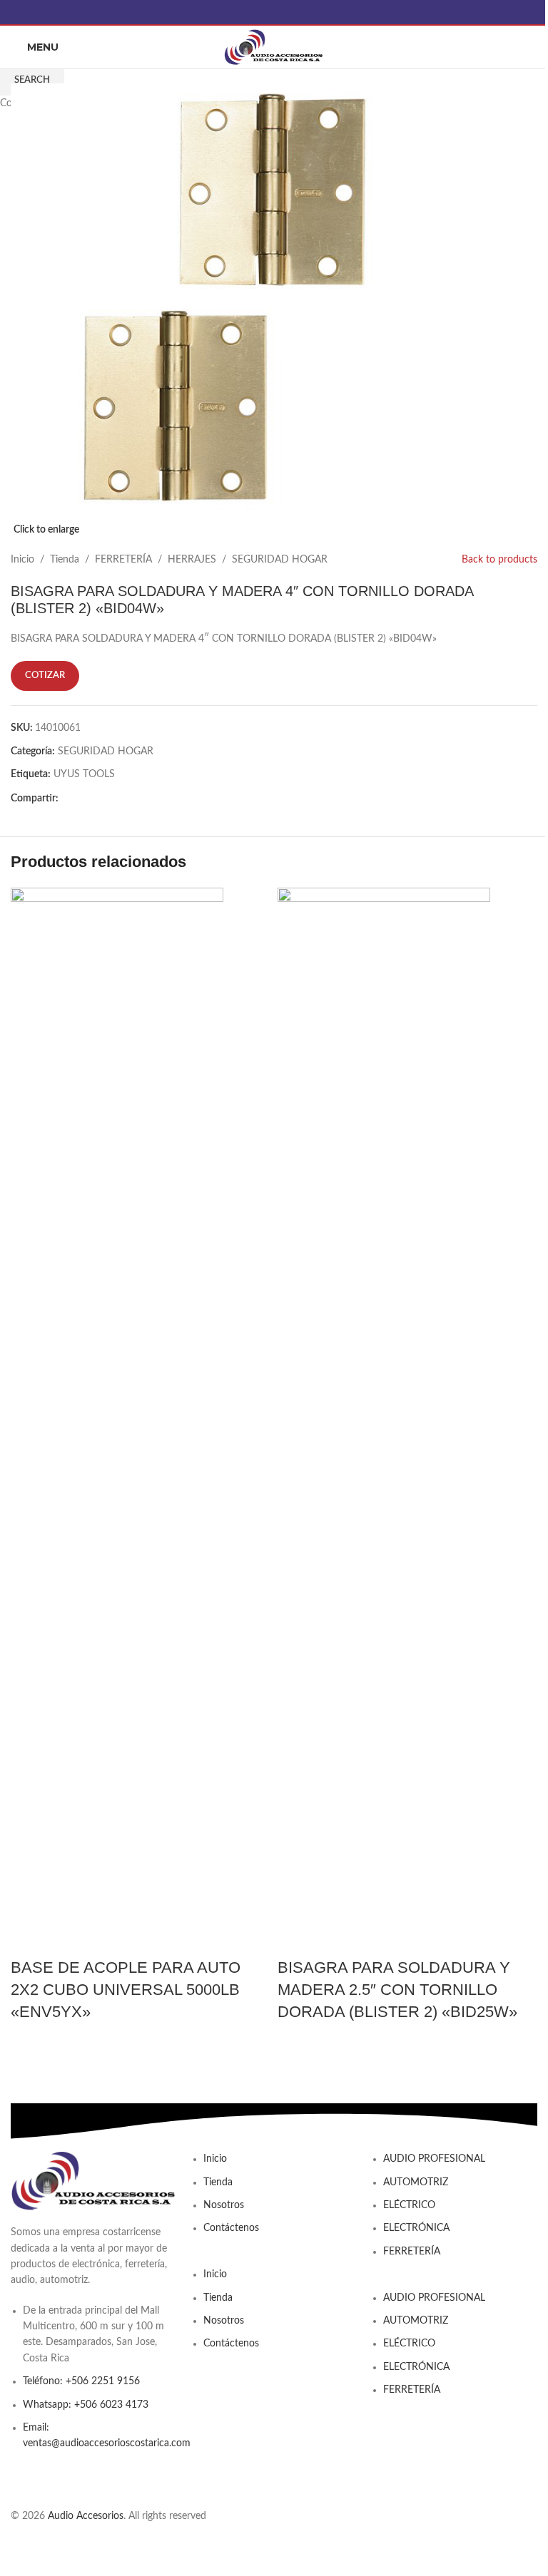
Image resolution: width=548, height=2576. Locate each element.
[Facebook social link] (274, 12)
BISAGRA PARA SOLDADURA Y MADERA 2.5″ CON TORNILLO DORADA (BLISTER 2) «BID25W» (397, 1990)
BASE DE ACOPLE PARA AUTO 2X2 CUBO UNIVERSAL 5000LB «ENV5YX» (126, 1990)
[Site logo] (274, 47)
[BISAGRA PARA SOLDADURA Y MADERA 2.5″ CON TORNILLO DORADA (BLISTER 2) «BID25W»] (384, 1422)
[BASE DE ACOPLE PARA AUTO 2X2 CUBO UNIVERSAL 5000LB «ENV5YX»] (117, 1422)
